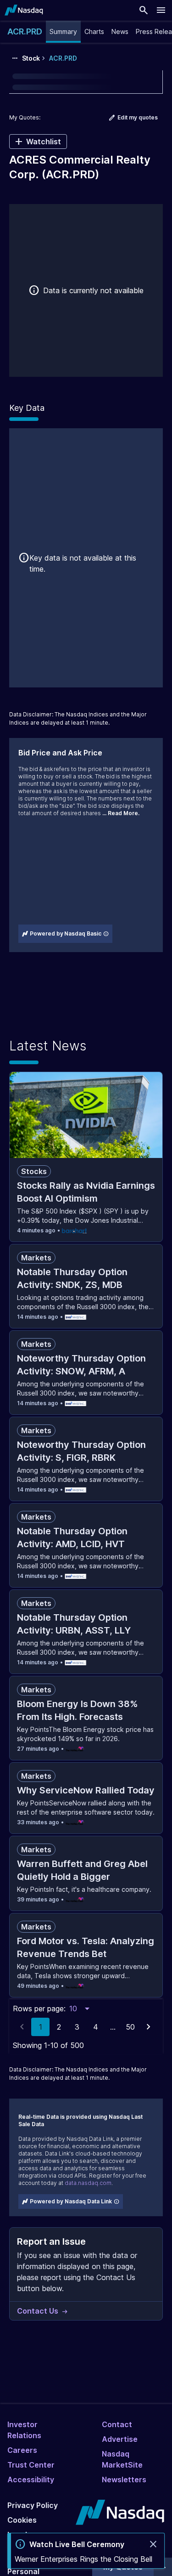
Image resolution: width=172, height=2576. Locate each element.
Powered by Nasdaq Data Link (71, 2201)
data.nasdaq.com (88, 2183)
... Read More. (121, 813)
